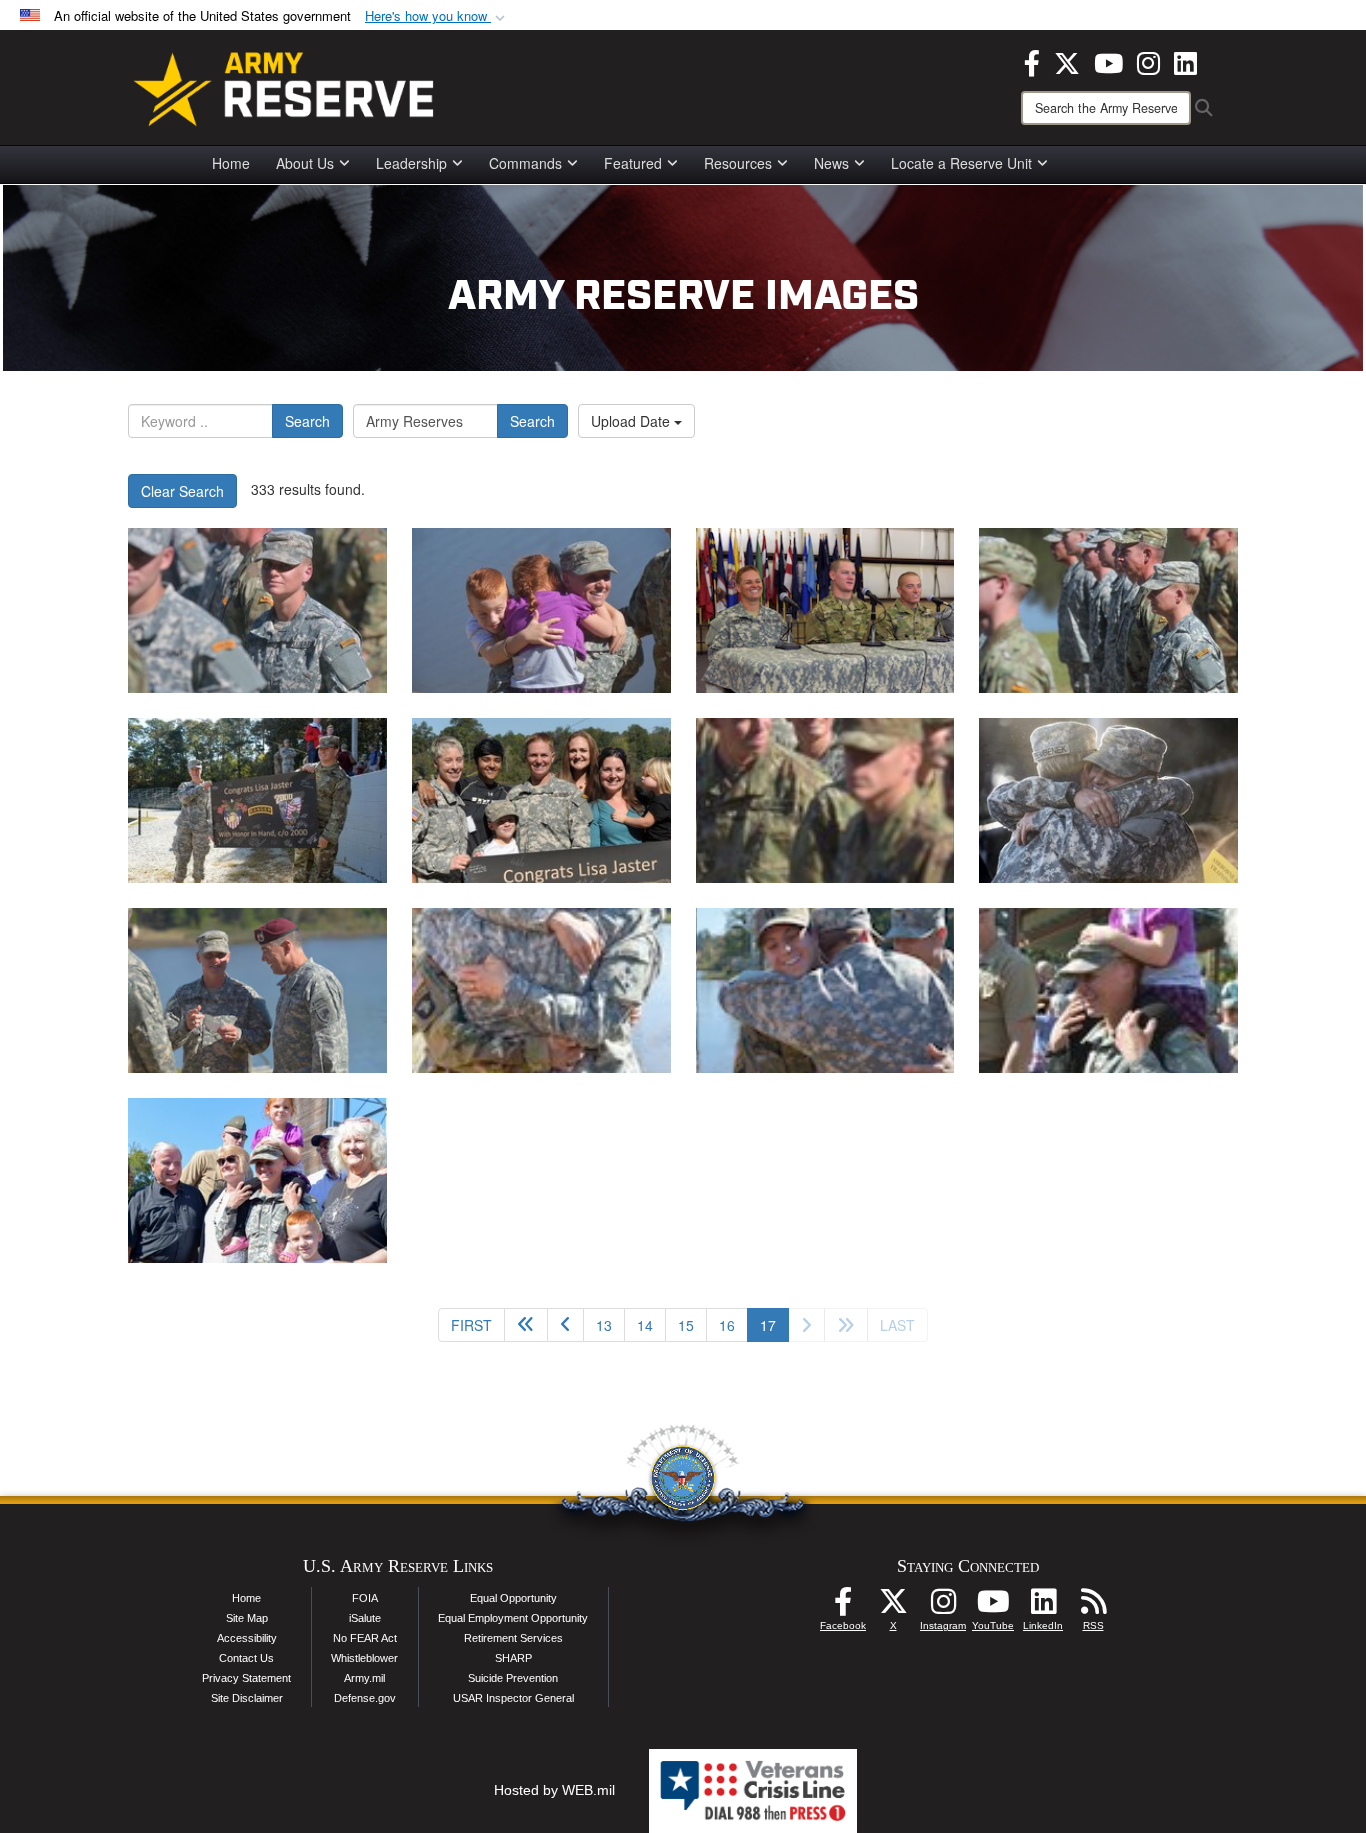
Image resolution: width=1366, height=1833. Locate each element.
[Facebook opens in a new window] (1032, 61)
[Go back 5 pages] (526, 1325)
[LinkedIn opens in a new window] (1185, 61)
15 (686, 1325)
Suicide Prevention (513, 1678)
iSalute (365, 1618)
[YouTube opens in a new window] (1108, 61)
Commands (525, 163)
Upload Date (632, 421)
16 (727, 1325)
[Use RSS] (1093, 1607)
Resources (738, 163)
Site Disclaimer (247, 1698)
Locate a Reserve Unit (961, 163)
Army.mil (364, 1678)
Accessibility (247, 1638)
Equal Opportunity (513, 1598)
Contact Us (246, 1658)
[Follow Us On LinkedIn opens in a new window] (1043, 1607)
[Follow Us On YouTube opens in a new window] (993, 1607)
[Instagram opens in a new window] (1148, 61)
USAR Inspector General (513, 1698)
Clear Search (182, 491)
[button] (437, 16)
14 (645, 1325)
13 (604, 1325)
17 (774, 1324)
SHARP (513, 1658)
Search (307, 421)
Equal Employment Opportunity (513, 1618)
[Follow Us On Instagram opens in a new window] (943, 1607)
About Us (305, 163)
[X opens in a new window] (1067, 61)
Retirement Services (513, 1638)
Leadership (411, 163)
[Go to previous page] (565, 1325)
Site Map (247, 1618)
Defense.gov (365, 1698)
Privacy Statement (246, 1678)
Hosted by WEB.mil (554, 1790)
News (831, 163)
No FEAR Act (365, 1638)
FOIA (365, 1598)
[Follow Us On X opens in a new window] (893, 1607)
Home (231, 163)
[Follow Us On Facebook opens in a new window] (843, 1607)
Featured (633, 163)
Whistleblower (364, 1658)
